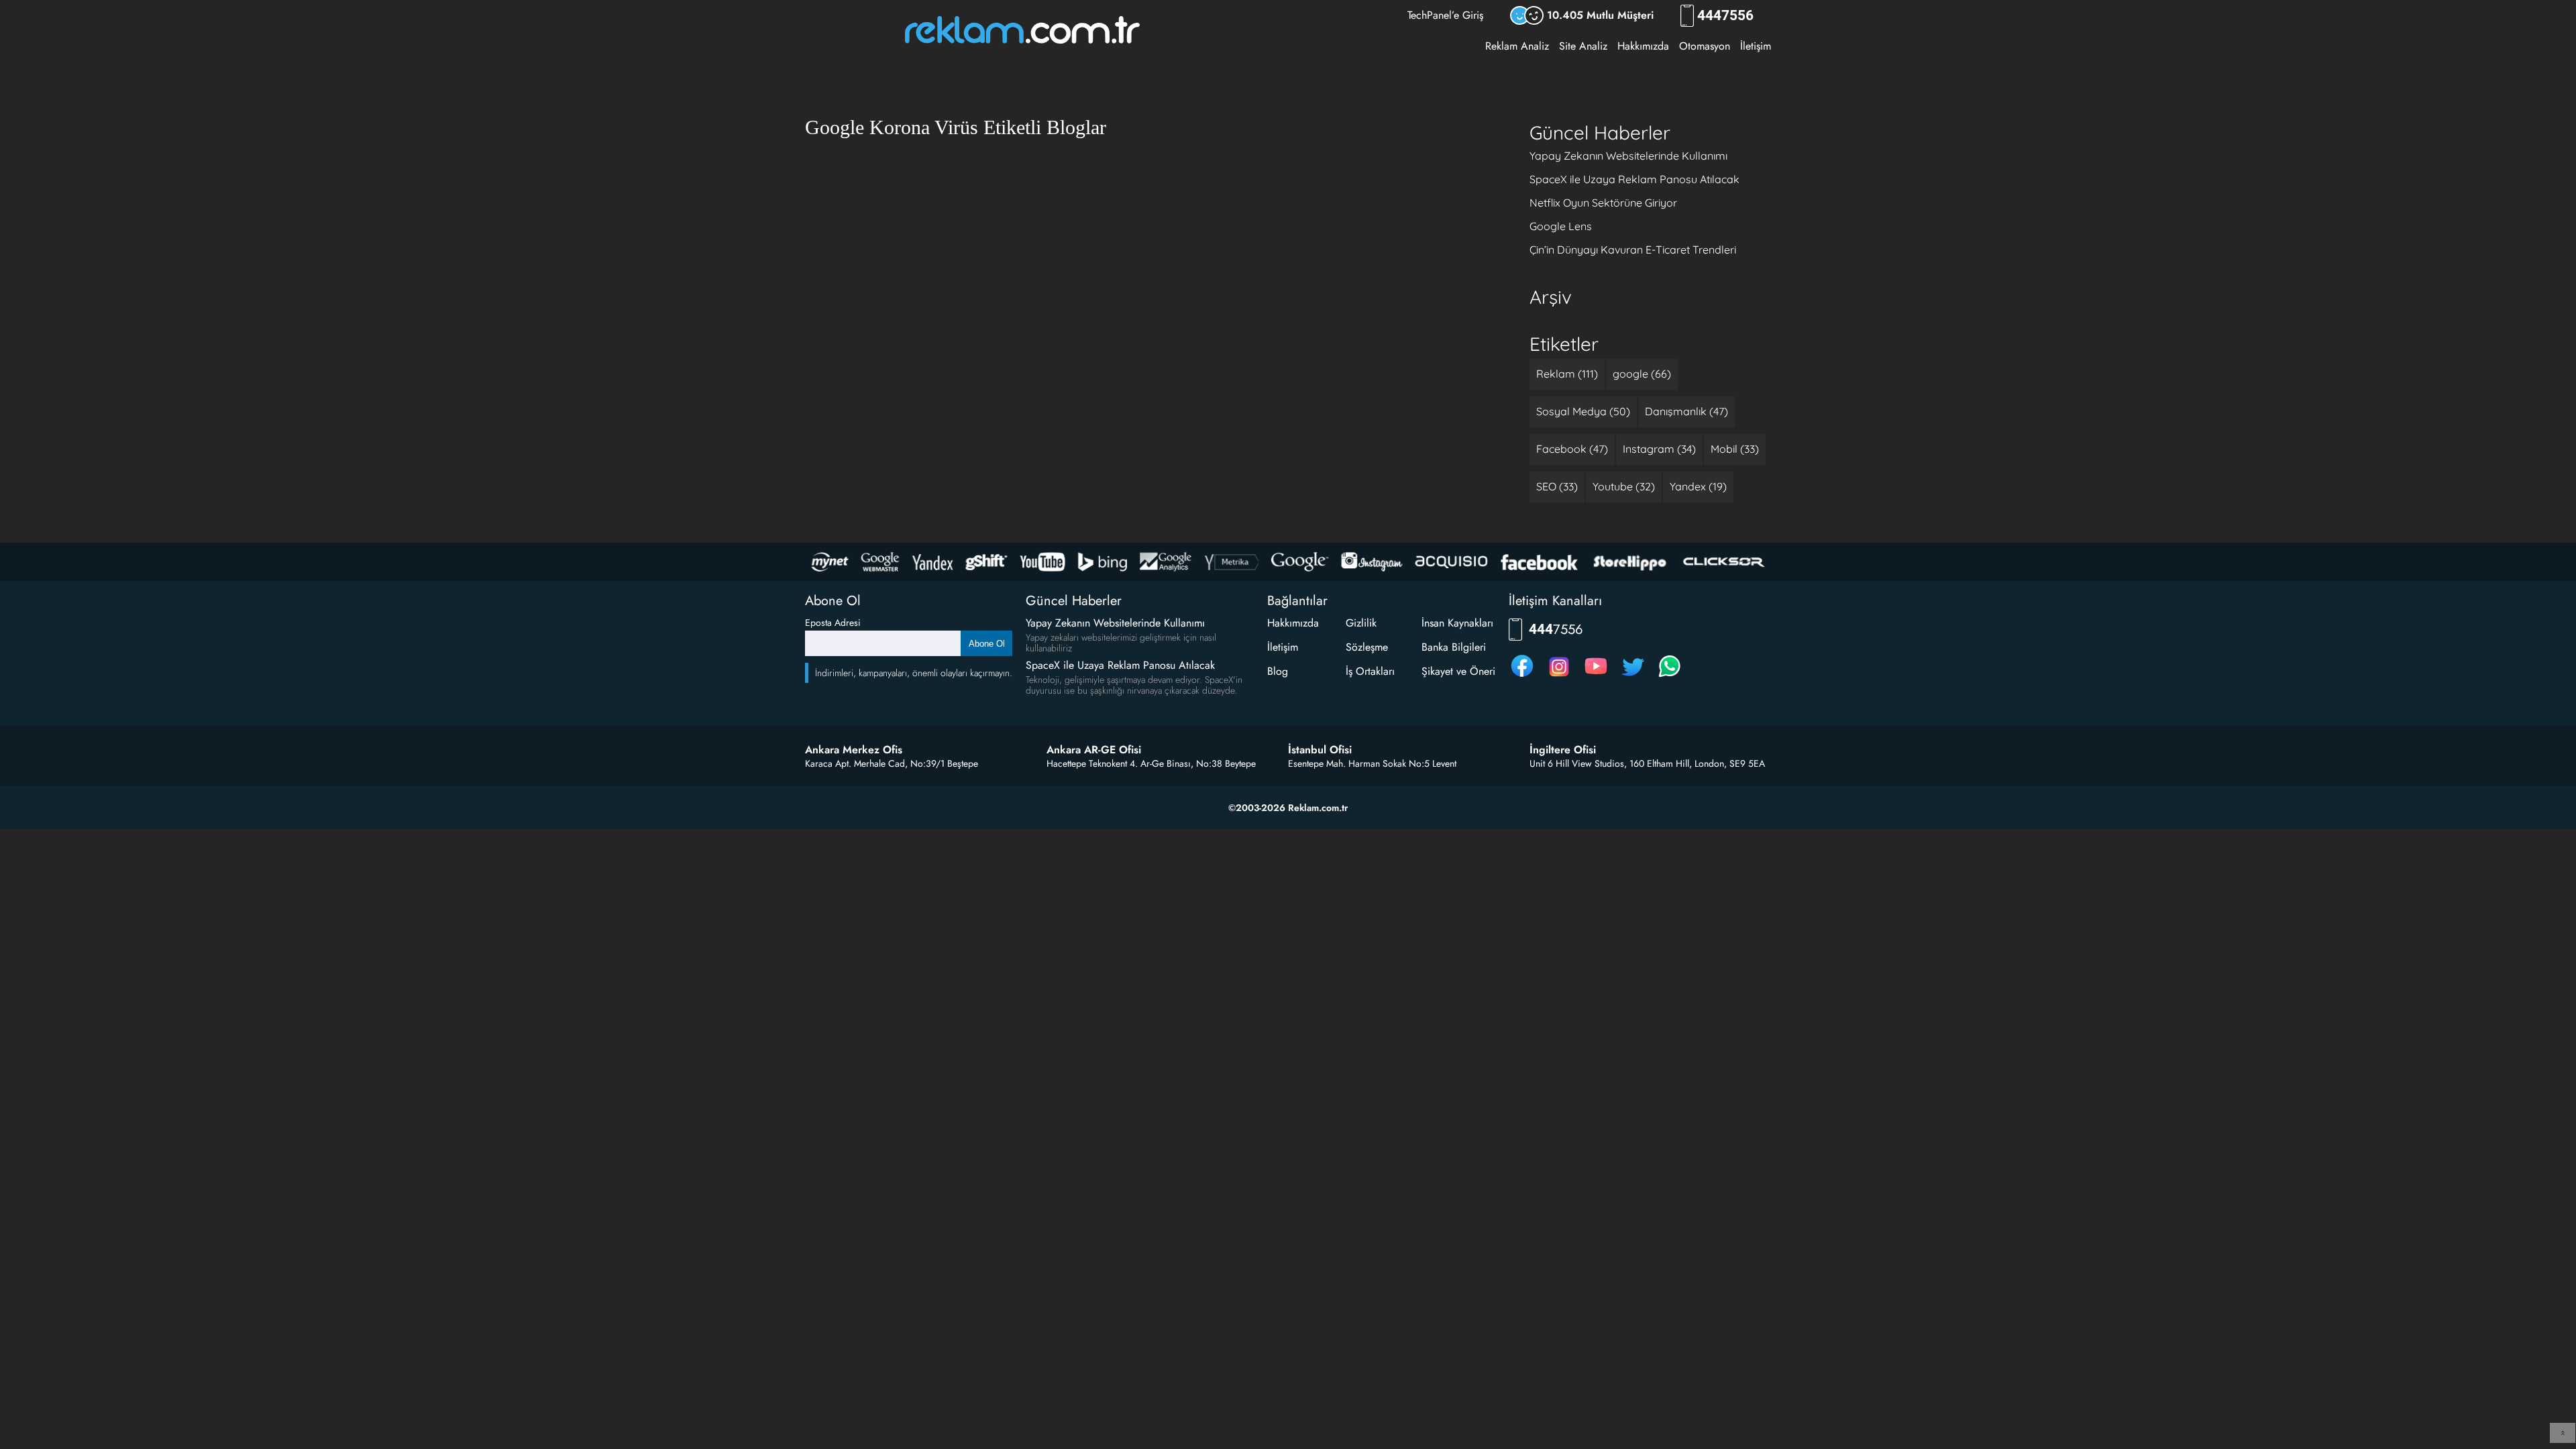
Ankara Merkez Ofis (854, 750)
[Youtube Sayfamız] (1596, 677)
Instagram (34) (1659, 449)
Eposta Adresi (833, 623)
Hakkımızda (1643, 46)
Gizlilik (1361, 623)
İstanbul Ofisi (1320, 750)
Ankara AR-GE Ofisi (1094, 750)
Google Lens (1561, 226)
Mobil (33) (1735, 449)
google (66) (1642, 374)
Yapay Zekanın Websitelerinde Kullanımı (1628, 156)
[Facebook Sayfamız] (1522, 677)
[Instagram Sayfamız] (1559, 677)
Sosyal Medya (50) (1583, 411)
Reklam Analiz (1517, 46)
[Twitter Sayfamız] (1633, 677)
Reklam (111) (1567, 374)
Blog (1278, 671)
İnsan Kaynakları (1457, 623)
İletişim (1756, 46)
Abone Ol (987, 644)
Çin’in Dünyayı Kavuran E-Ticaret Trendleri (1633, 250)
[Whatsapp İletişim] (1670, 677)
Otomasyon (1705, 46)
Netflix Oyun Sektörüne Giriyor (1603, 203)
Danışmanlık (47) (1686, 411)
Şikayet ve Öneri (1458, 671)
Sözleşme (1367, 647)
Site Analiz (1583, 46)
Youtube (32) (1624, 486)
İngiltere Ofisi (1563, 750)
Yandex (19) (1698, 486)
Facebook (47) (1572, 449)
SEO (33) (1557, 486)
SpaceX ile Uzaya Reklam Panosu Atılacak (1634, 179)
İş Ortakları (1370, 671)
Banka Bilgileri (1454, 647)
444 (1725, 16)
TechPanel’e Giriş (1445, 15)
